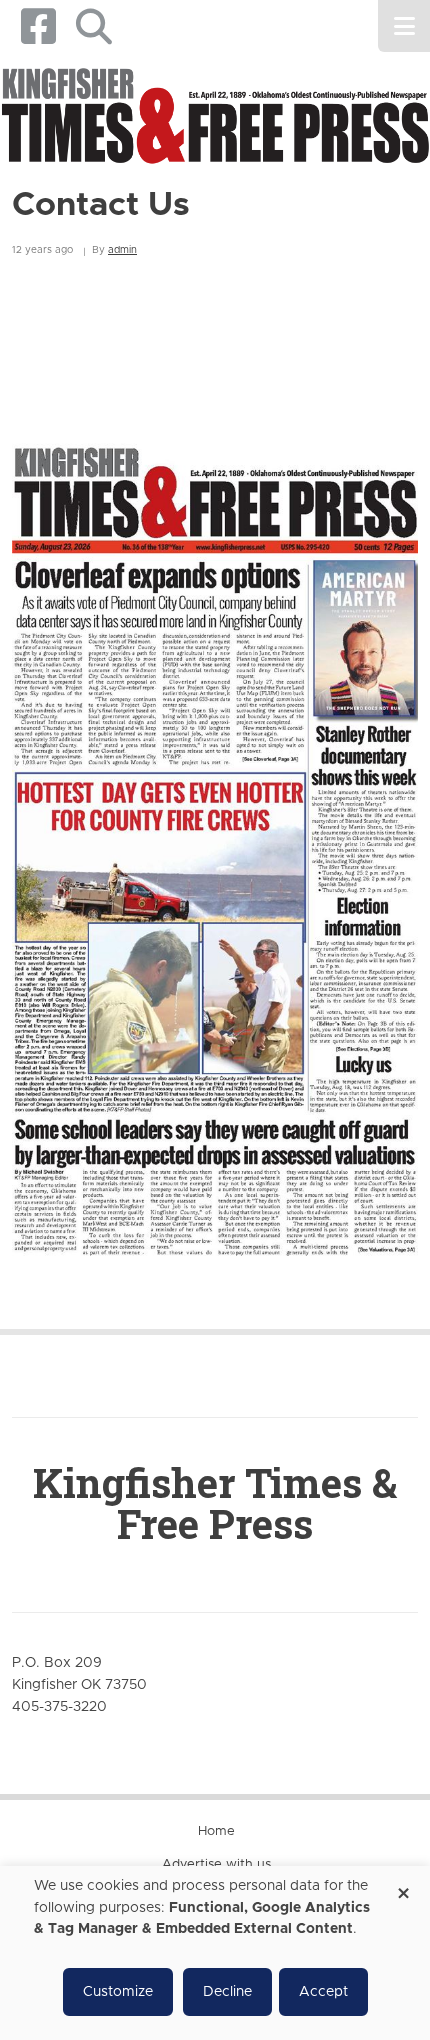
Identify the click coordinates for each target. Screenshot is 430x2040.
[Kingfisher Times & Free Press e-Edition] (215, 834)
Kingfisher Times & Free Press (215, 1503)
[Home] (215, 118)
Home (216, 1831)
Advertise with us (216, 1864)
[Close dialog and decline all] (403, 1886)
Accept (323, 1992)
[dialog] (215, 1953)
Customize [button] (118, 1992)
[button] (93, 26)
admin (122, 250)
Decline (227, 1992)
